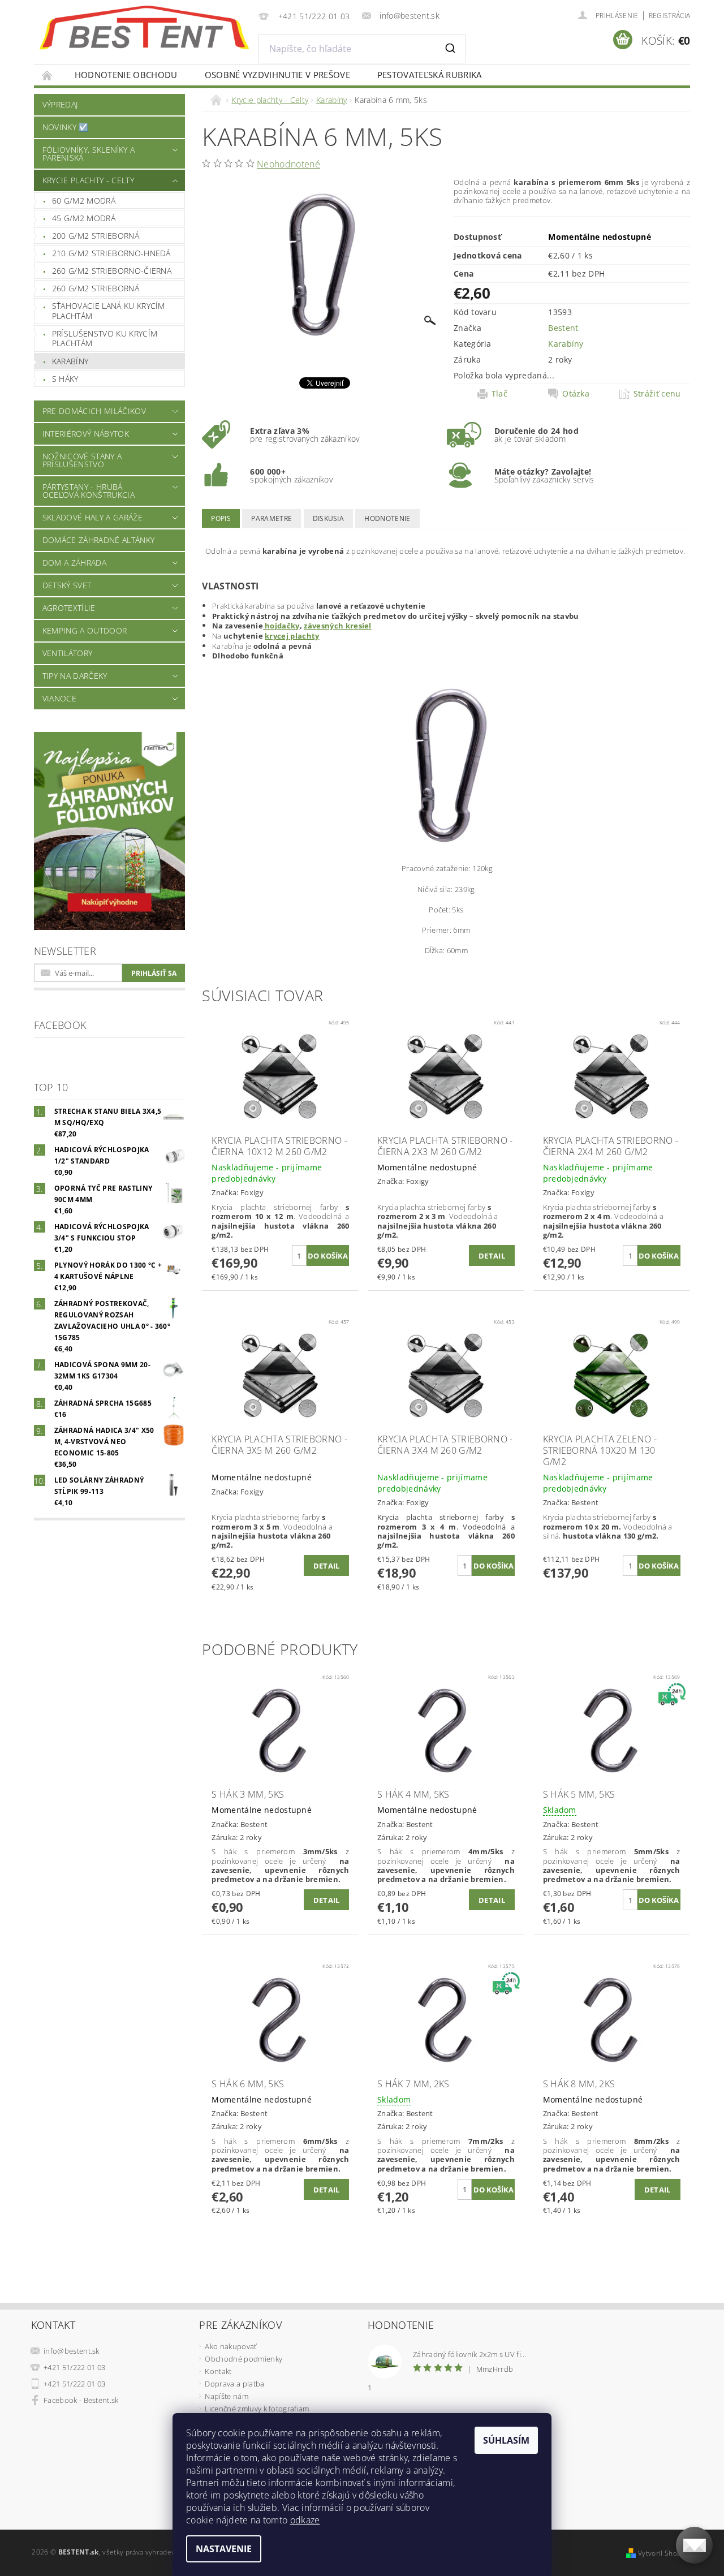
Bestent (563, 328)
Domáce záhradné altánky (98, 540)
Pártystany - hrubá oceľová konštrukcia (89, 491)
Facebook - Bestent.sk (81, 2400)
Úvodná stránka (48, 75)
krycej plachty (292, 636)
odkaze (305, 2520)
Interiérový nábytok (86, 434)
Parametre (271, 518)
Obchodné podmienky (244, 2359)
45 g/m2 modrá (84, 218)
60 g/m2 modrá (84, 201)
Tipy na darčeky (75, 676)
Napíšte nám (227, 2396)
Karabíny (70, 361)
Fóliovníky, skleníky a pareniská (89, 154)
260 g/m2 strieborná (96, 288)
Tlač (499, 394)
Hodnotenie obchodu (126, 75)
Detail (492, 1256)
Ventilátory (68, 653)
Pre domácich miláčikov (94, 411)
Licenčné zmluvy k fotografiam (257, 2409)
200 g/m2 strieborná (96, 236)
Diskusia (329, 518)
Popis (221, 518)
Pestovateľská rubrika (430, 75)
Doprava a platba (234, 2384)
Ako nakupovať (230, 2346)
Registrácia (670, 16)
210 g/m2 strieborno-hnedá (111, 253)
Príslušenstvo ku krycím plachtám (105, 339)
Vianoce (59, 698)
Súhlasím (506, 2440)
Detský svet (67, 585)
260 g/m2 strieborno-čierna (112, 271)
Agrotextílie (69, 608)
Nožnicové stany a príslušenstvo (82, 460)
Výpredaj (60, 104)
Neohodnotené (288, 164)
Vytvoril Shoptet (664, 2553)
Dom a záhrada (74, 563)
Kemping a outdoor (85, 630)
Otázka (576, 394)
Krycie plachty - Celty (88, 180)
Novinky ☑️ (66, 127)
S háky (65, 379)
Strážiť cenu (657, 394)
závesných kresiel (337, 626)
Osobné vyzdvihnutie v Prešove (277, 75)
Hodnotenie (387, 518)
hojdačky (281, 626)
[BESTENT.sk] (144, 28)
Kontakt (218, 2371)
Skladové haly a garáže (92, 517)
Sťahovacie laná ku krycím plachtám (109, 311)
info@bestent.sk (72, 2351)
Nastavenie (224, 2549)
